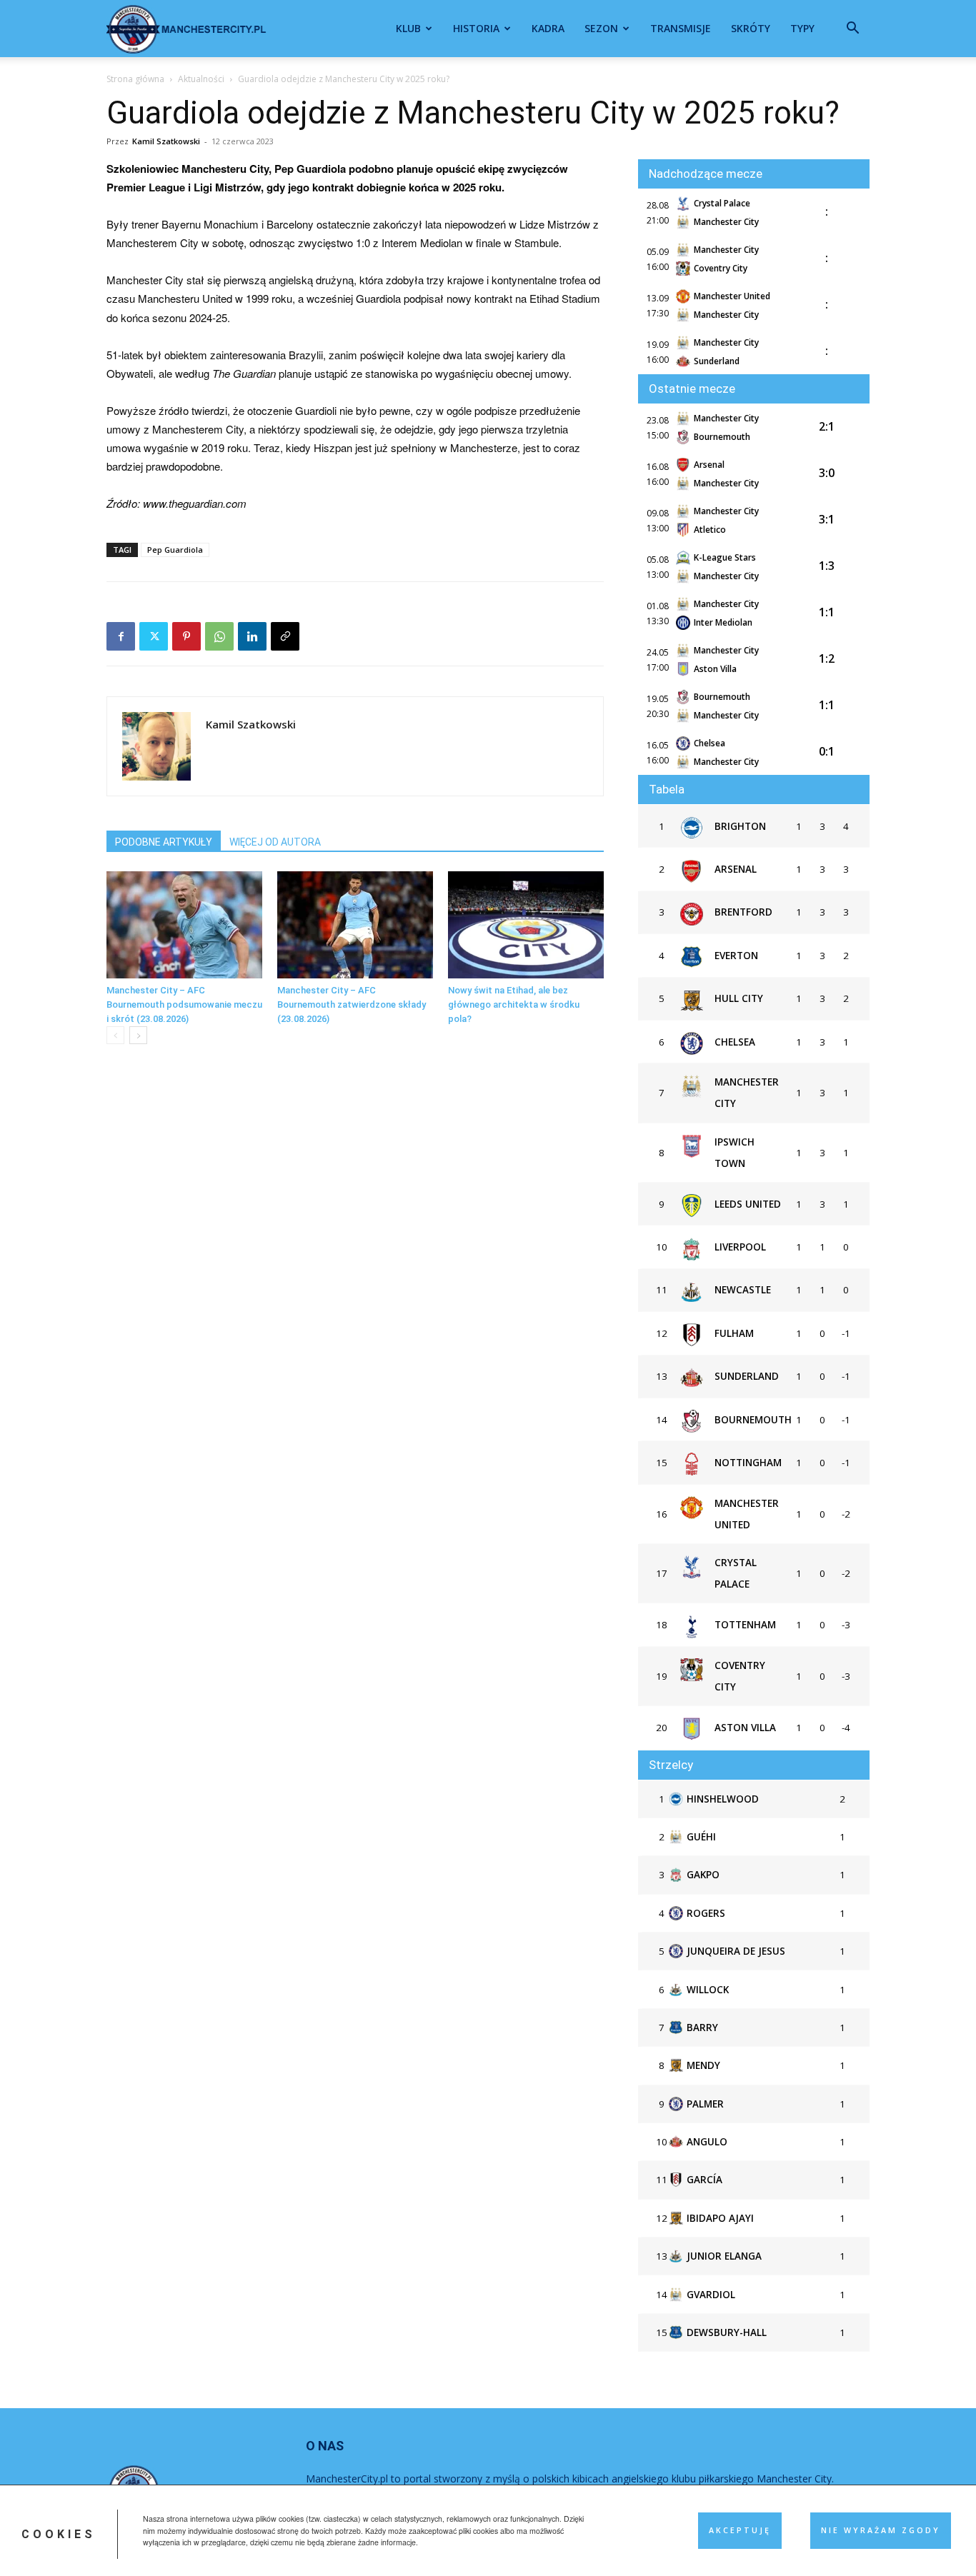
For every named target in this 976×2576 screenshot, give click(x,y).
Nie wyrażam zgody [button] (881, 2530)
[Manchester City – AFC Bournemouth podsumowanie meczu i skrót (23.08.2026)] (184, 925)
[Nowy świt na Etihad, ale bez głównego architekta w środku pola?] (526, 925)
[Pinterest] (186, 636)
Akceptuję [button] (740, 2530)
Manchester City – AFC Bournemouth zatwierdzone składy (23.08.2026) (352, 1004)
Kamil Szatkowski (166, 141)
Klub (408, 28)
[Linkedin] (252, 636)
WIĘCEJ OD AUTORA (275, 842)
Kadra (548, 28)
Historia (476, 28)
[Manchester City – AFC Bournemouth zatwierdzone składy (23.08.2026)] (355, 925)
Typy (802, 28)
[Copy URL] (285, 636)
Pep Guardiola (175, 550)
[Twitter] (154, 636)
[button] (852, 30)
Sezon (601, 28)
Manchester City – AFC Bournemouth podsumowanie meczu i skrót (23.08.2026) (184, 1004)
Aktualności (201, 79)
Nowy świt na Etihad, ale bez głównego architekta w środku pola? (514, 1004)
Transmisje (681, 28)
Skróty (751, 28)
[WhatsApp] (219, 636)
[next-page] (138, 1035)
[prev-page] (115, 1035)
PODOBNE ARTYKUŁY (164, 842)
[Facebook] (121, 636)
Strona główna (135, 79)
